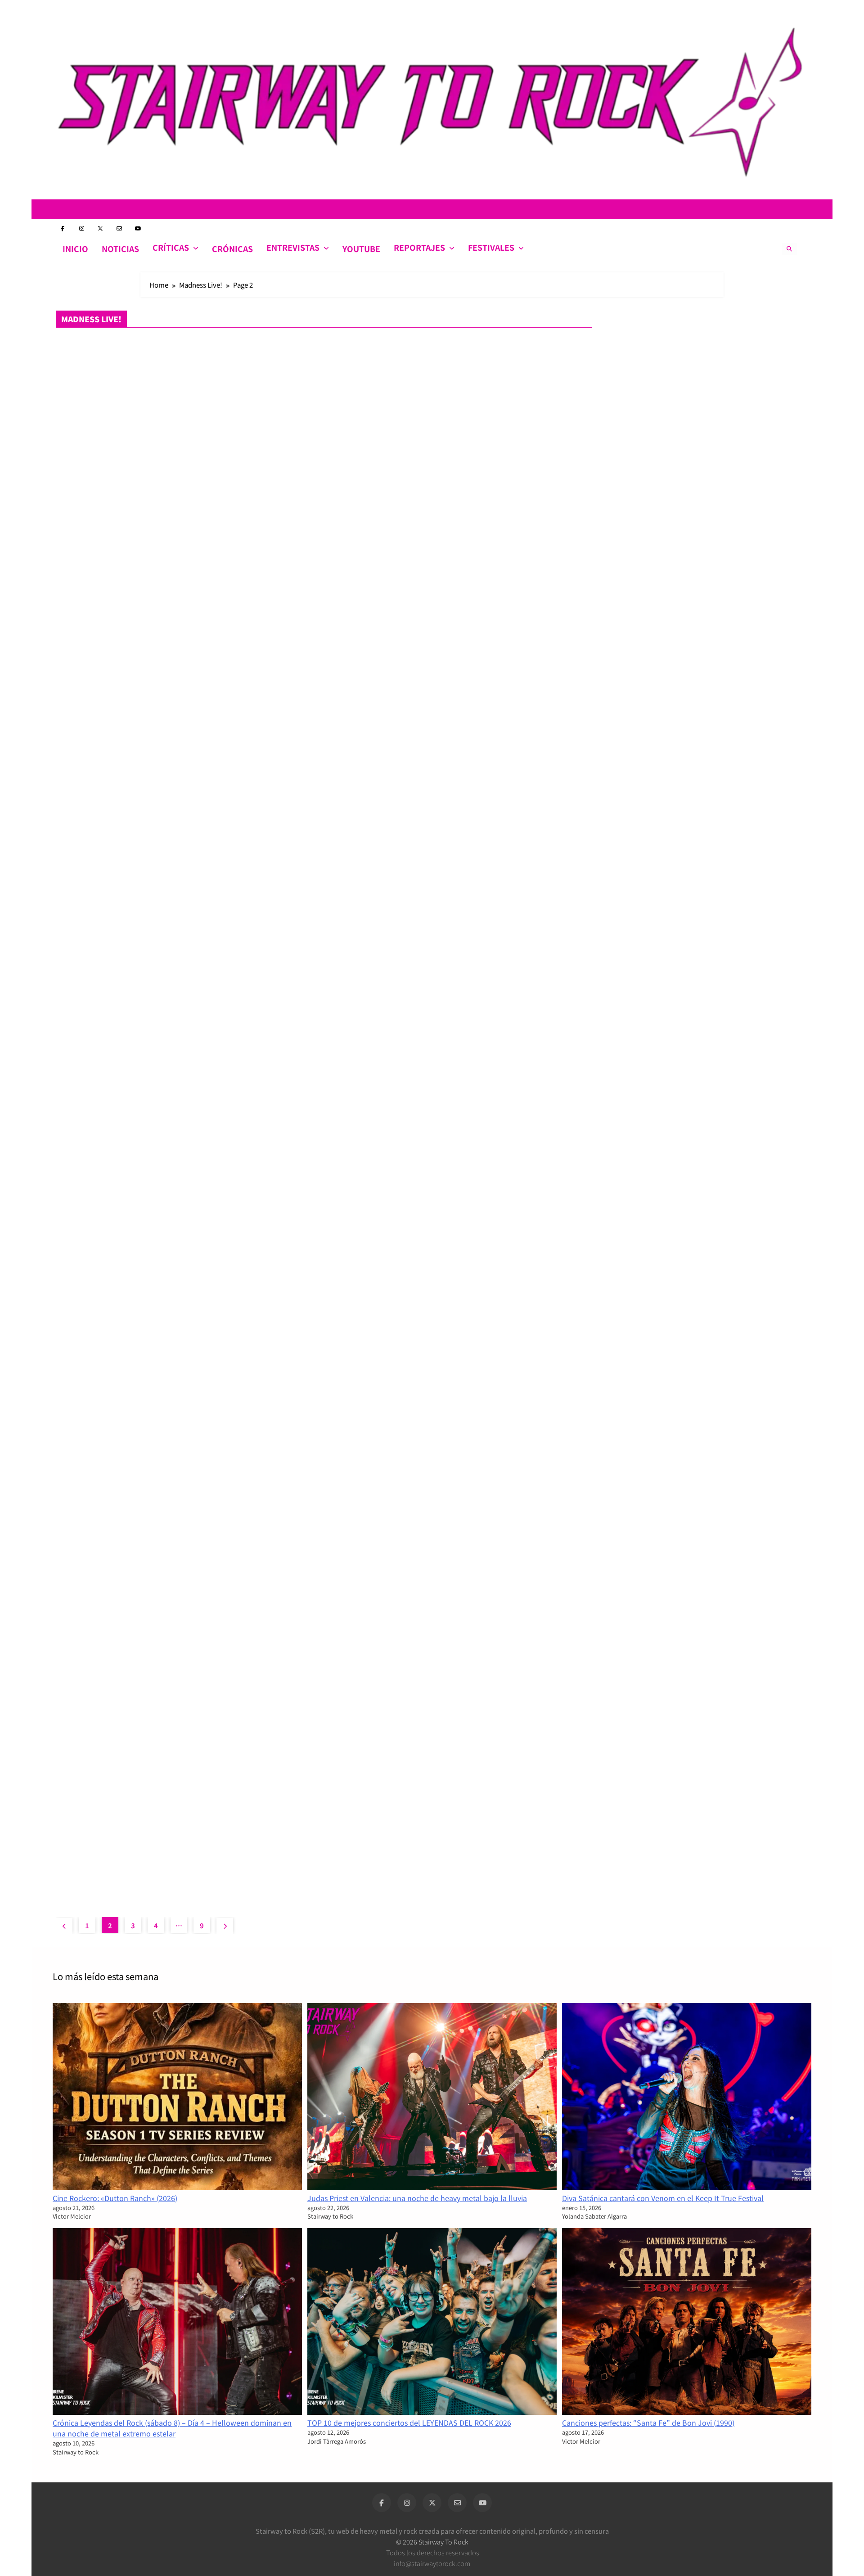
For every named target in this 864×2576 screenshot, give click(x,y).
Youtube (361, 249)
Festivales (491, 247)
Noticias (120, 249)
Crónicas (232, 249)
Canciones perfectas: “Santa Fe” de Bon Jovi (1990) (648, 2423)
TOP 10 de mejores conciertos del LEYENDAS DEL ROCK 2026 (409, 2423)
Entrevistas (293, 247)
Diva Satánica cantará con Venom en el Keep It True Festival (663, 2198)
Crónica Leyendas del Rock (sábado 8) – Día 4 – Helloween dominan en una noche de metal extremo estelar (172, 2428)
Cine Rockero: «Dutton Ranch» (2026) (115, 2198)
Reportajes (419, 247)
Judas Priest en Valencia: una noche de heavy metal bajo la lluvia (417, 2198)
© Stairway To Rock (432, 2542)
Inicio (75, 249)
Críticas (171, 247)
